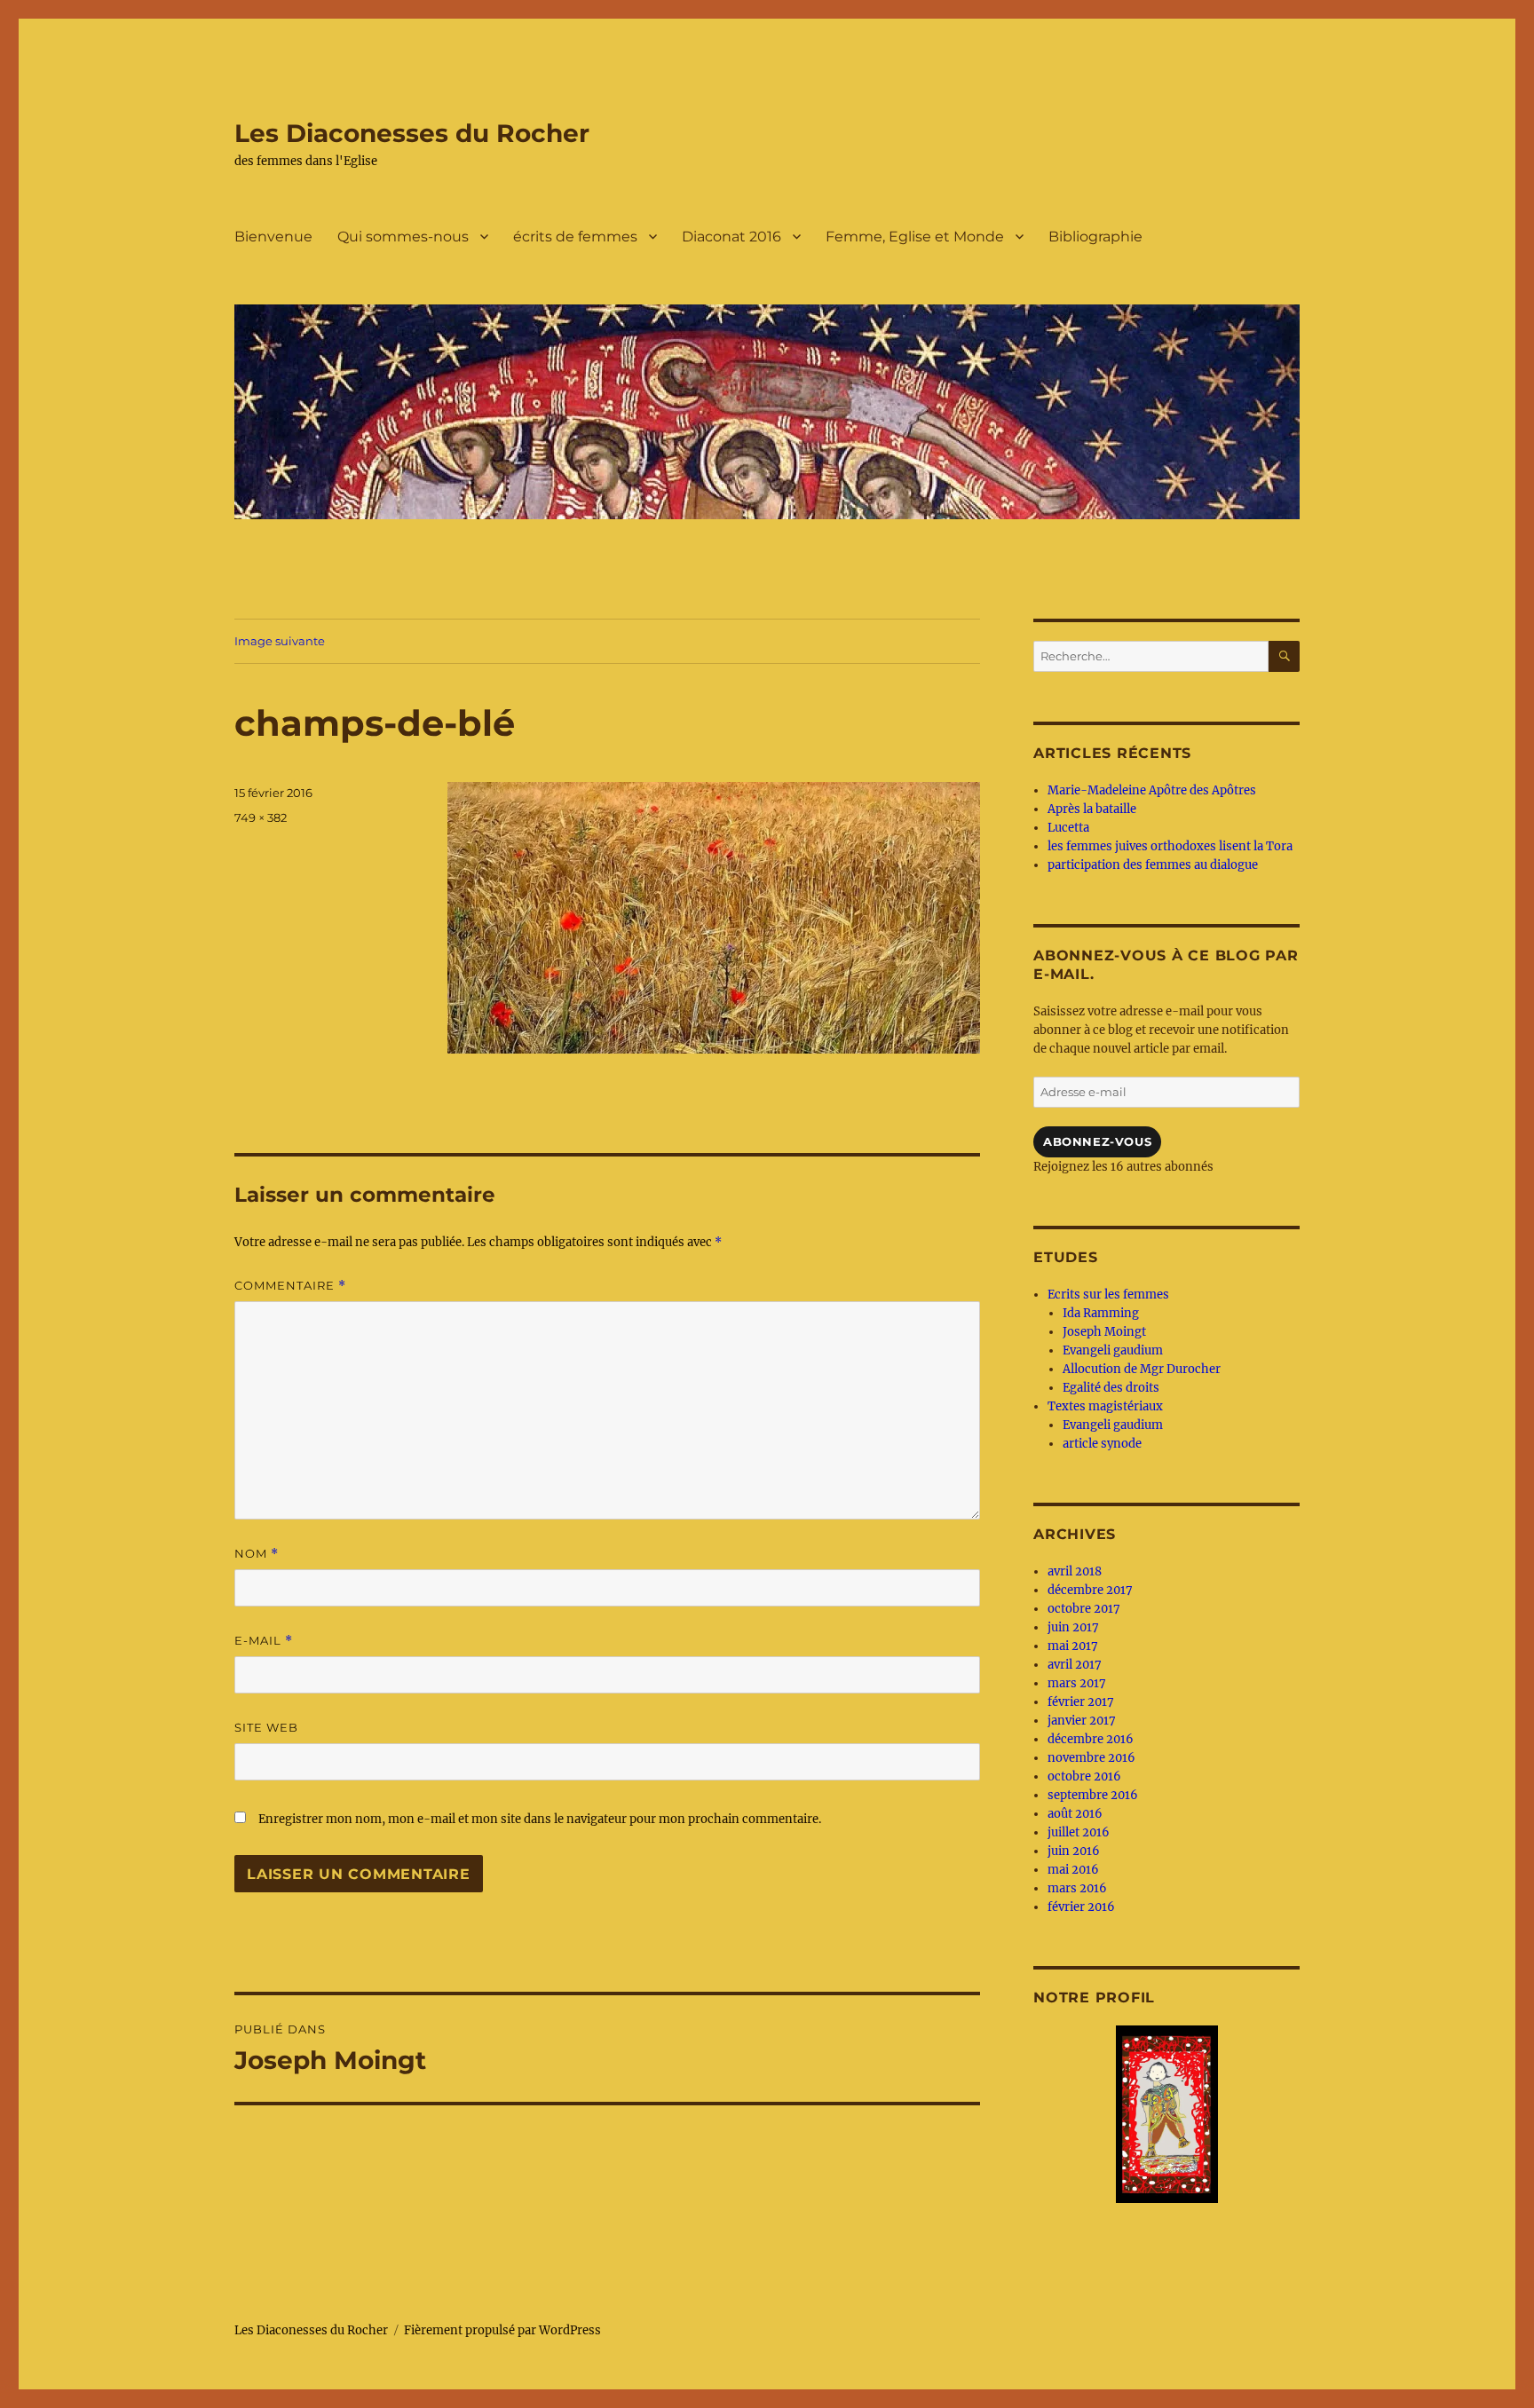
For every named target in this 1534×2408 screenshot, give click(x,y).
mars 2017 (1077, 1683)
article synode (1102, 1444)
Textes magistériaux (1105, 1406)
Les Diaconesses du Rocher (412, 133)
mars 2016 (1077, 1888)
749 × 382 (261, 817)
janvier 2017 (1082, 1721)
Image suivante (280, 641)
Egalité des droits (1111, 1388)
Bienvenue (273, 237)
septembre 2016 (1093, 1795)
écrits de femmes (575, 237)
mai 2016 (1073, 1870)
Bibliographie (1095, 237)
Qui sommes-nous (403, 237)
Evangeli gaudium (1113, 1350)
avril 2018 (1075, 1571)
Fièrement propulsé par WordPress (502, 2330)
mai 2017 (1073, 1646)
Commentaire (290, 1286)
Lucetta (1068, 828)
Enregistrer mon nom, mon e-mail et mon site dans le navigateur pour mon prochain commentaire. (540, 1819)
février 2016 (1081, 1907)
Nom (257, 1554)
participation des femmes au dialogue (1153, 865)
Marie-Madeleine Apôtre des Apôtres (1152, 790)
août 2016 (1075, 1814)
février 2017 (1081, 1702)
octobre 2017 (1084, 1609)
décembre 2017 (1090, 1590)
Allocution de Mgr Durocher (1142, 1369)
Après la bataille (1092, 809)
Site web (266, 1727)
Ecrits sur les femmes (1108, 1295)
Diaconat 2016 (731, 237)
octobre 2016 (1084, 1776)
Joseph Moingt (1104, 1332)
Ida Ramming (1101, 1313)
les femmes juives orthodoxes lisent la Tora (1170, 846)
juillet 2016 (1079, 1832)
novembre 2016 (1091, 1758)
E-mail (264, 1641)
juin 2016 (1074, 1851)
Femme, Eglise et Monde (915, 237)
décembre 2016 (1091, 1739)
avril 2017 (1075, 1665)
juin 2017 (1073, 1627)
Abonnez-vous (1097, 1141)
